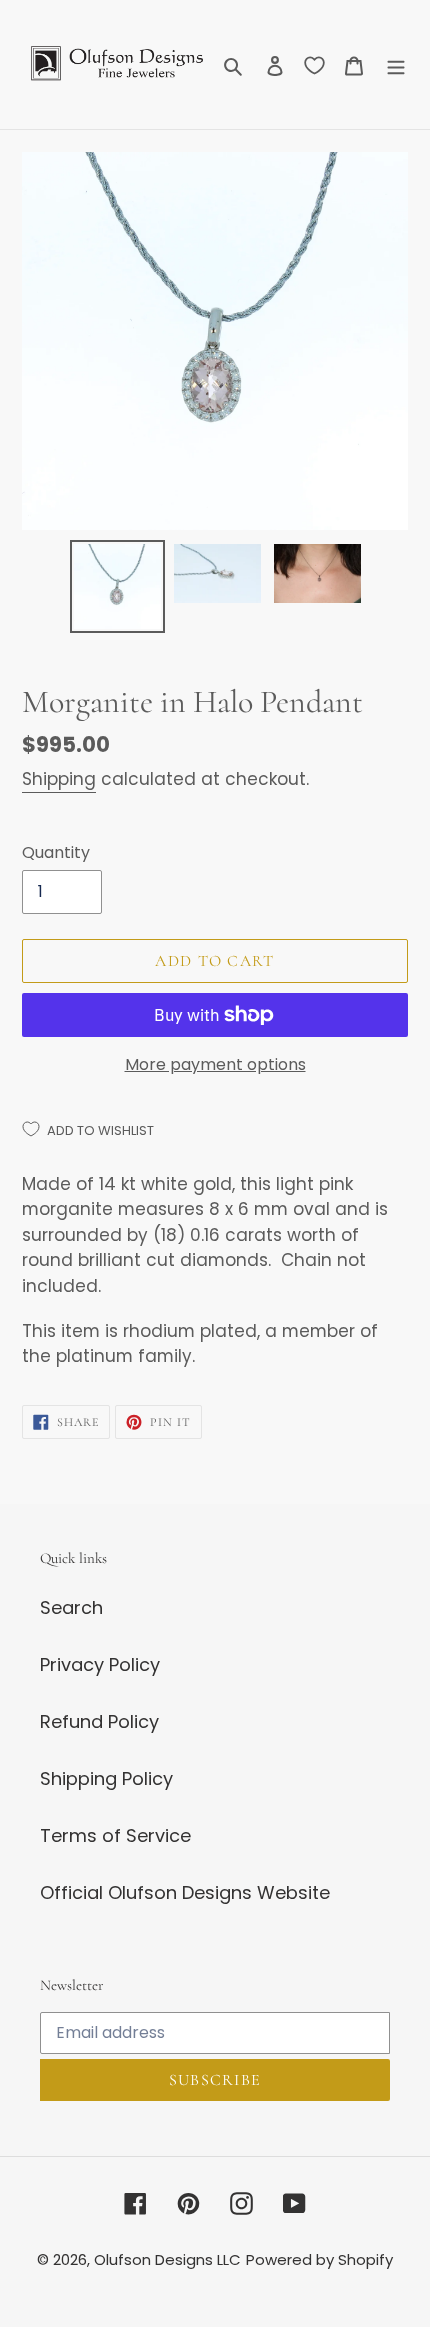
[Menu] (396, 64)
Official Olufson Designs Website (185, 1892)
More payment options (215, 1064)
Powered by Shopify (319, 2259)
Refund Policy (99, 1721)
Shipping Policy (106, 1778)
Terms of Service (115, 1835)
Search (71, 1607)
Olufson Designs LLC (167, 2259)
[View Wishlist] (314, 65)
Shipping (59, 779)
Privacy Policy (100, 1664)
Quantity (56, 852)
